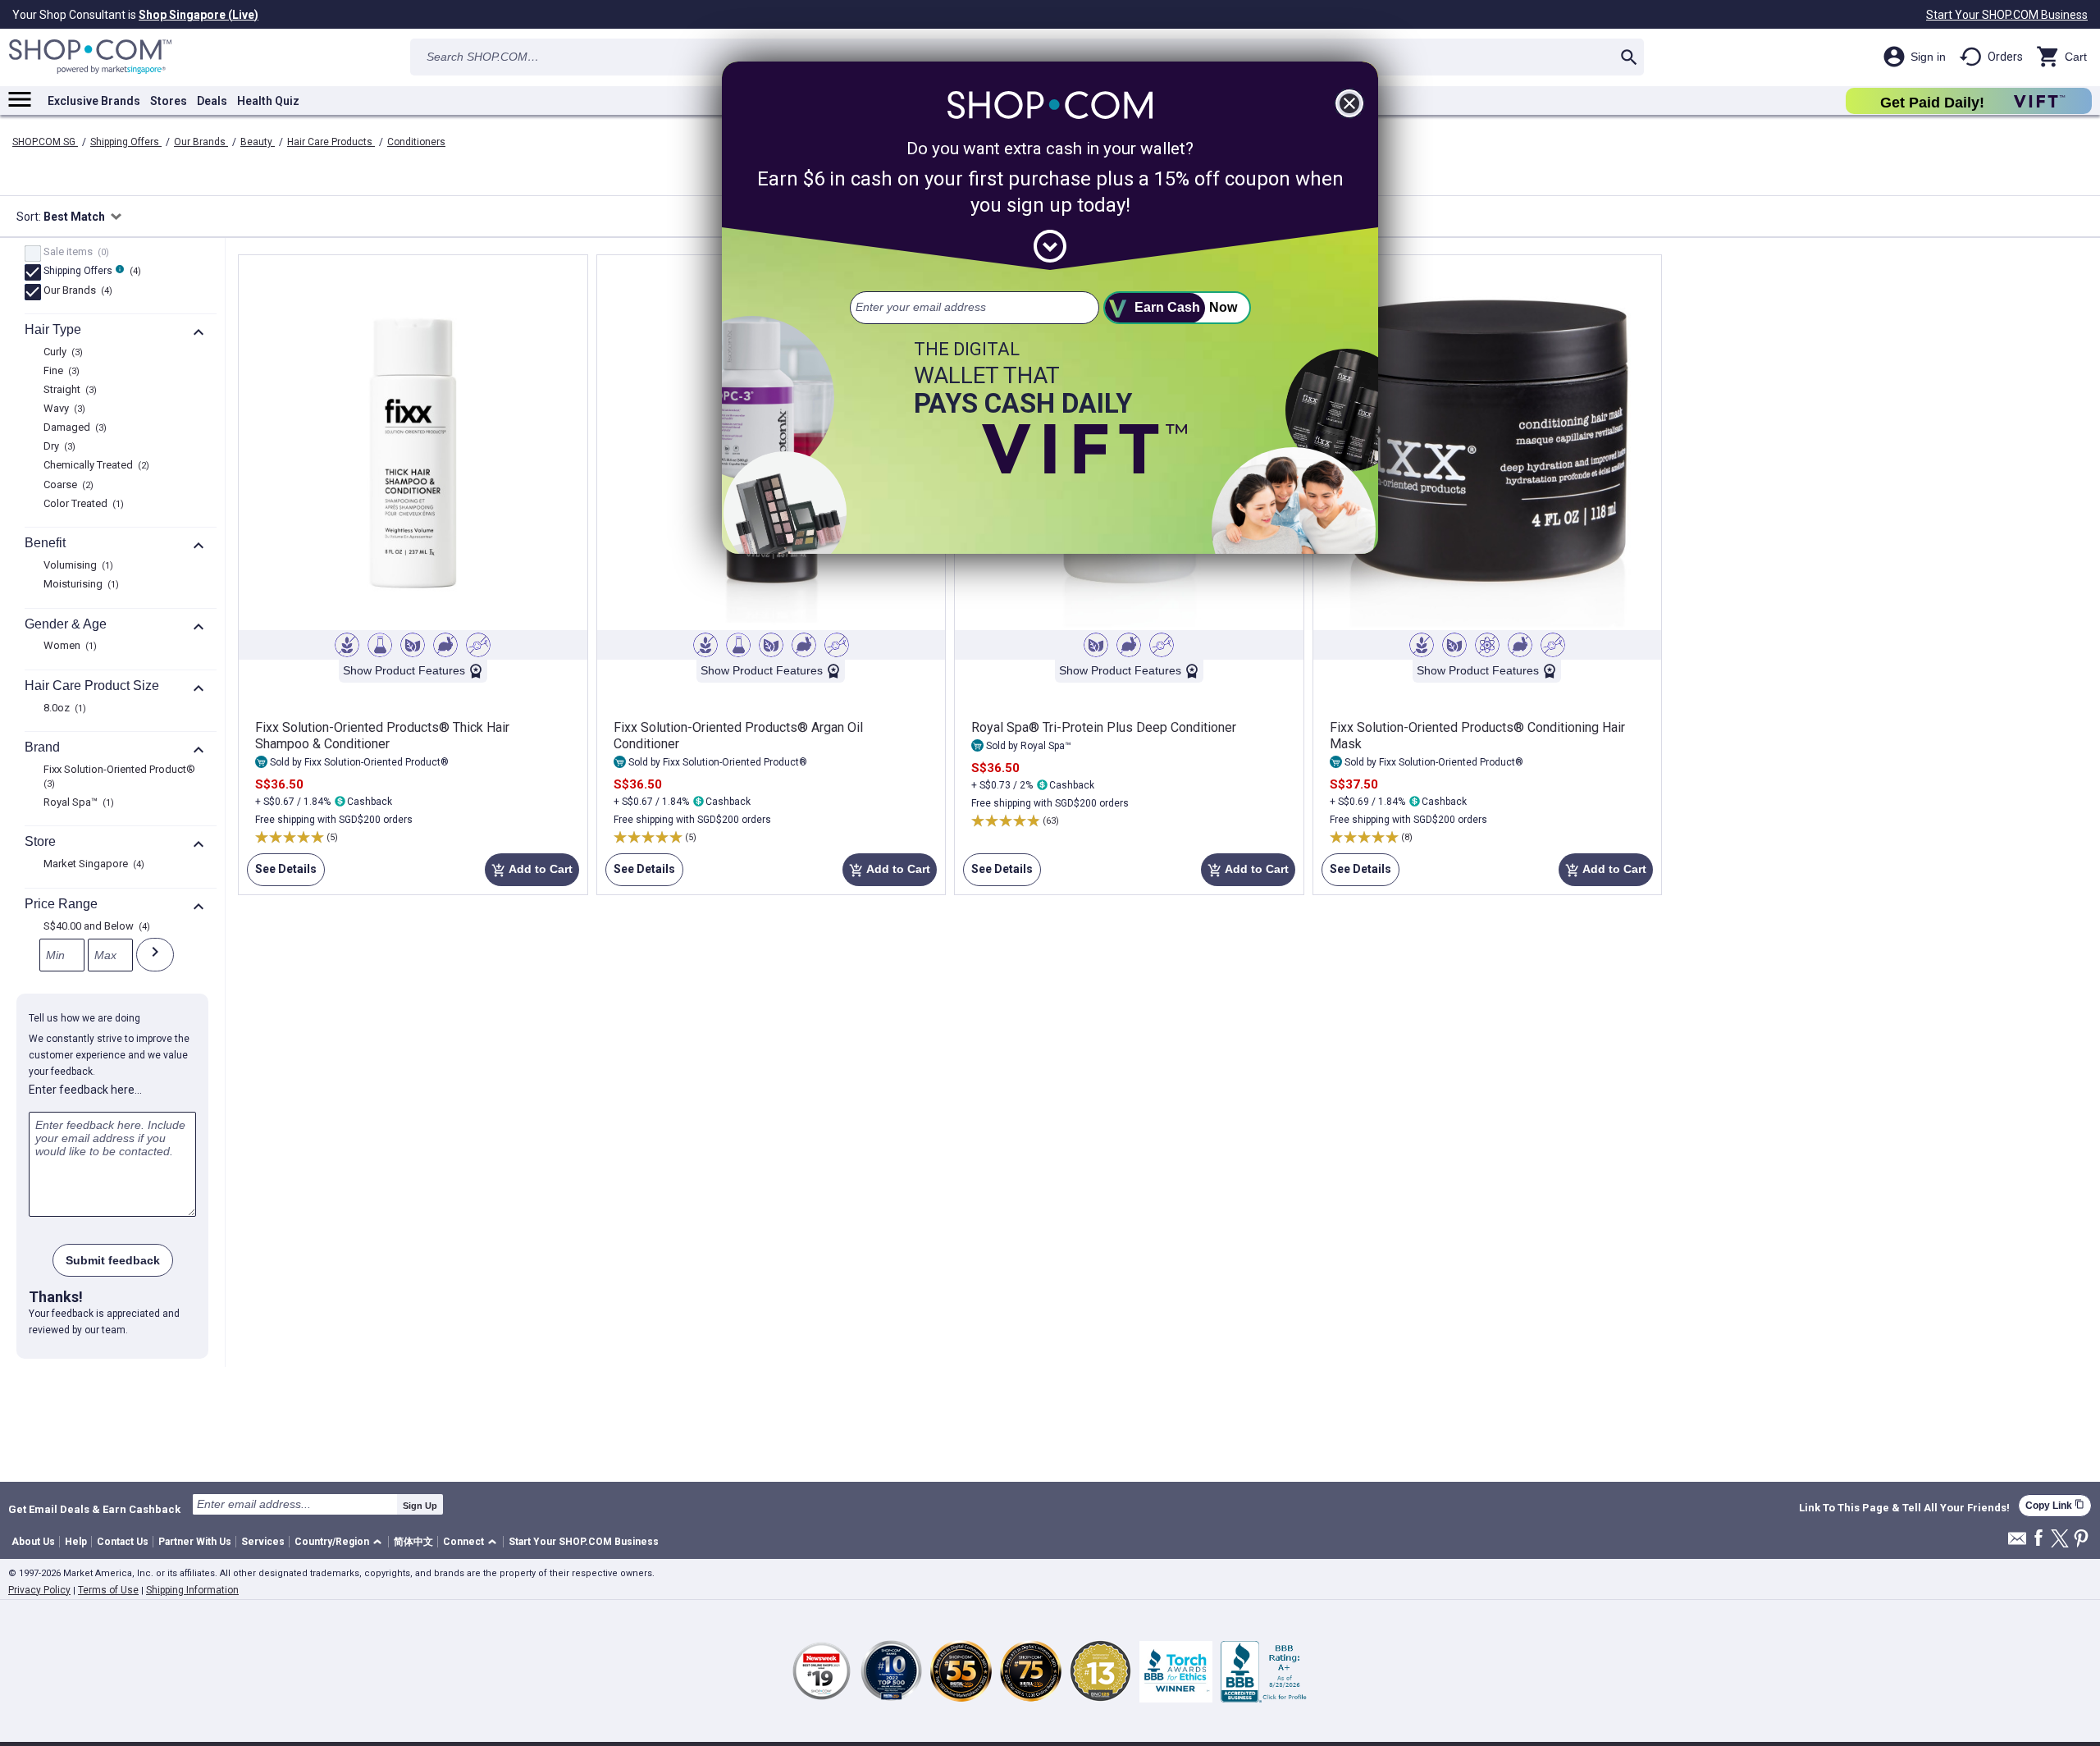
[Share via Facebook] (2038, 1539)
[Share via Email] (2017, 1543)
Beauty (258, 142)
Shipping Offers (126, 142)
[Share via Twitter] (2060, 1540)
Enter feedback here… (85, 1090)
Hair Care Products (331, 142)
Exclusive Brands (94, 101)
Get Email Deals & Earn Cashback (94, 1509)
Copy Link (2055, 1505)
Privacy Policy (39, 1590)
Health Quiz (268, 101)
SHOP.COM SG (45, 142)
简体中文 (413, 1542)
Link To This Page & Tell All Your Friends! (1904, 1508)
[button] (341, 1542)
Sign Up (420, 1506)
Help (76, 1542)
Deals (212, 101)
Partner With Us (195, 1542)
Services (263, 1542)
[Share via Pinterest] (2081, 1540)
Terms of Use (108, 1590)
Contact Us (123, 1542)
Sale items (74, 253)
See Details (282, 874)
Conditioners (416, 142)
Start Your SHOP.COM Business (2007, 15)
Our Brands (201, 142)
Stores (169, 101)
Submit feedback (113, 1260)
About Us (33, 1542)
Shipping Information (192, 1590)
